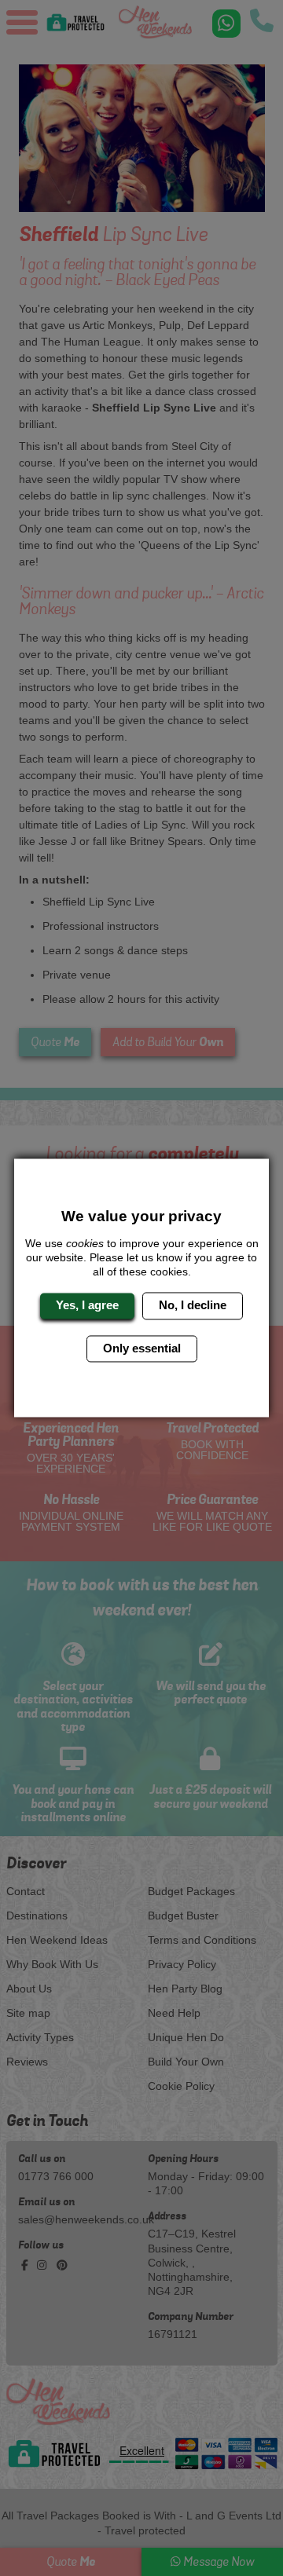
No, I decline (193, 1306)
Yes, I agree (87, 1306)
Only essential (142, 1348)
